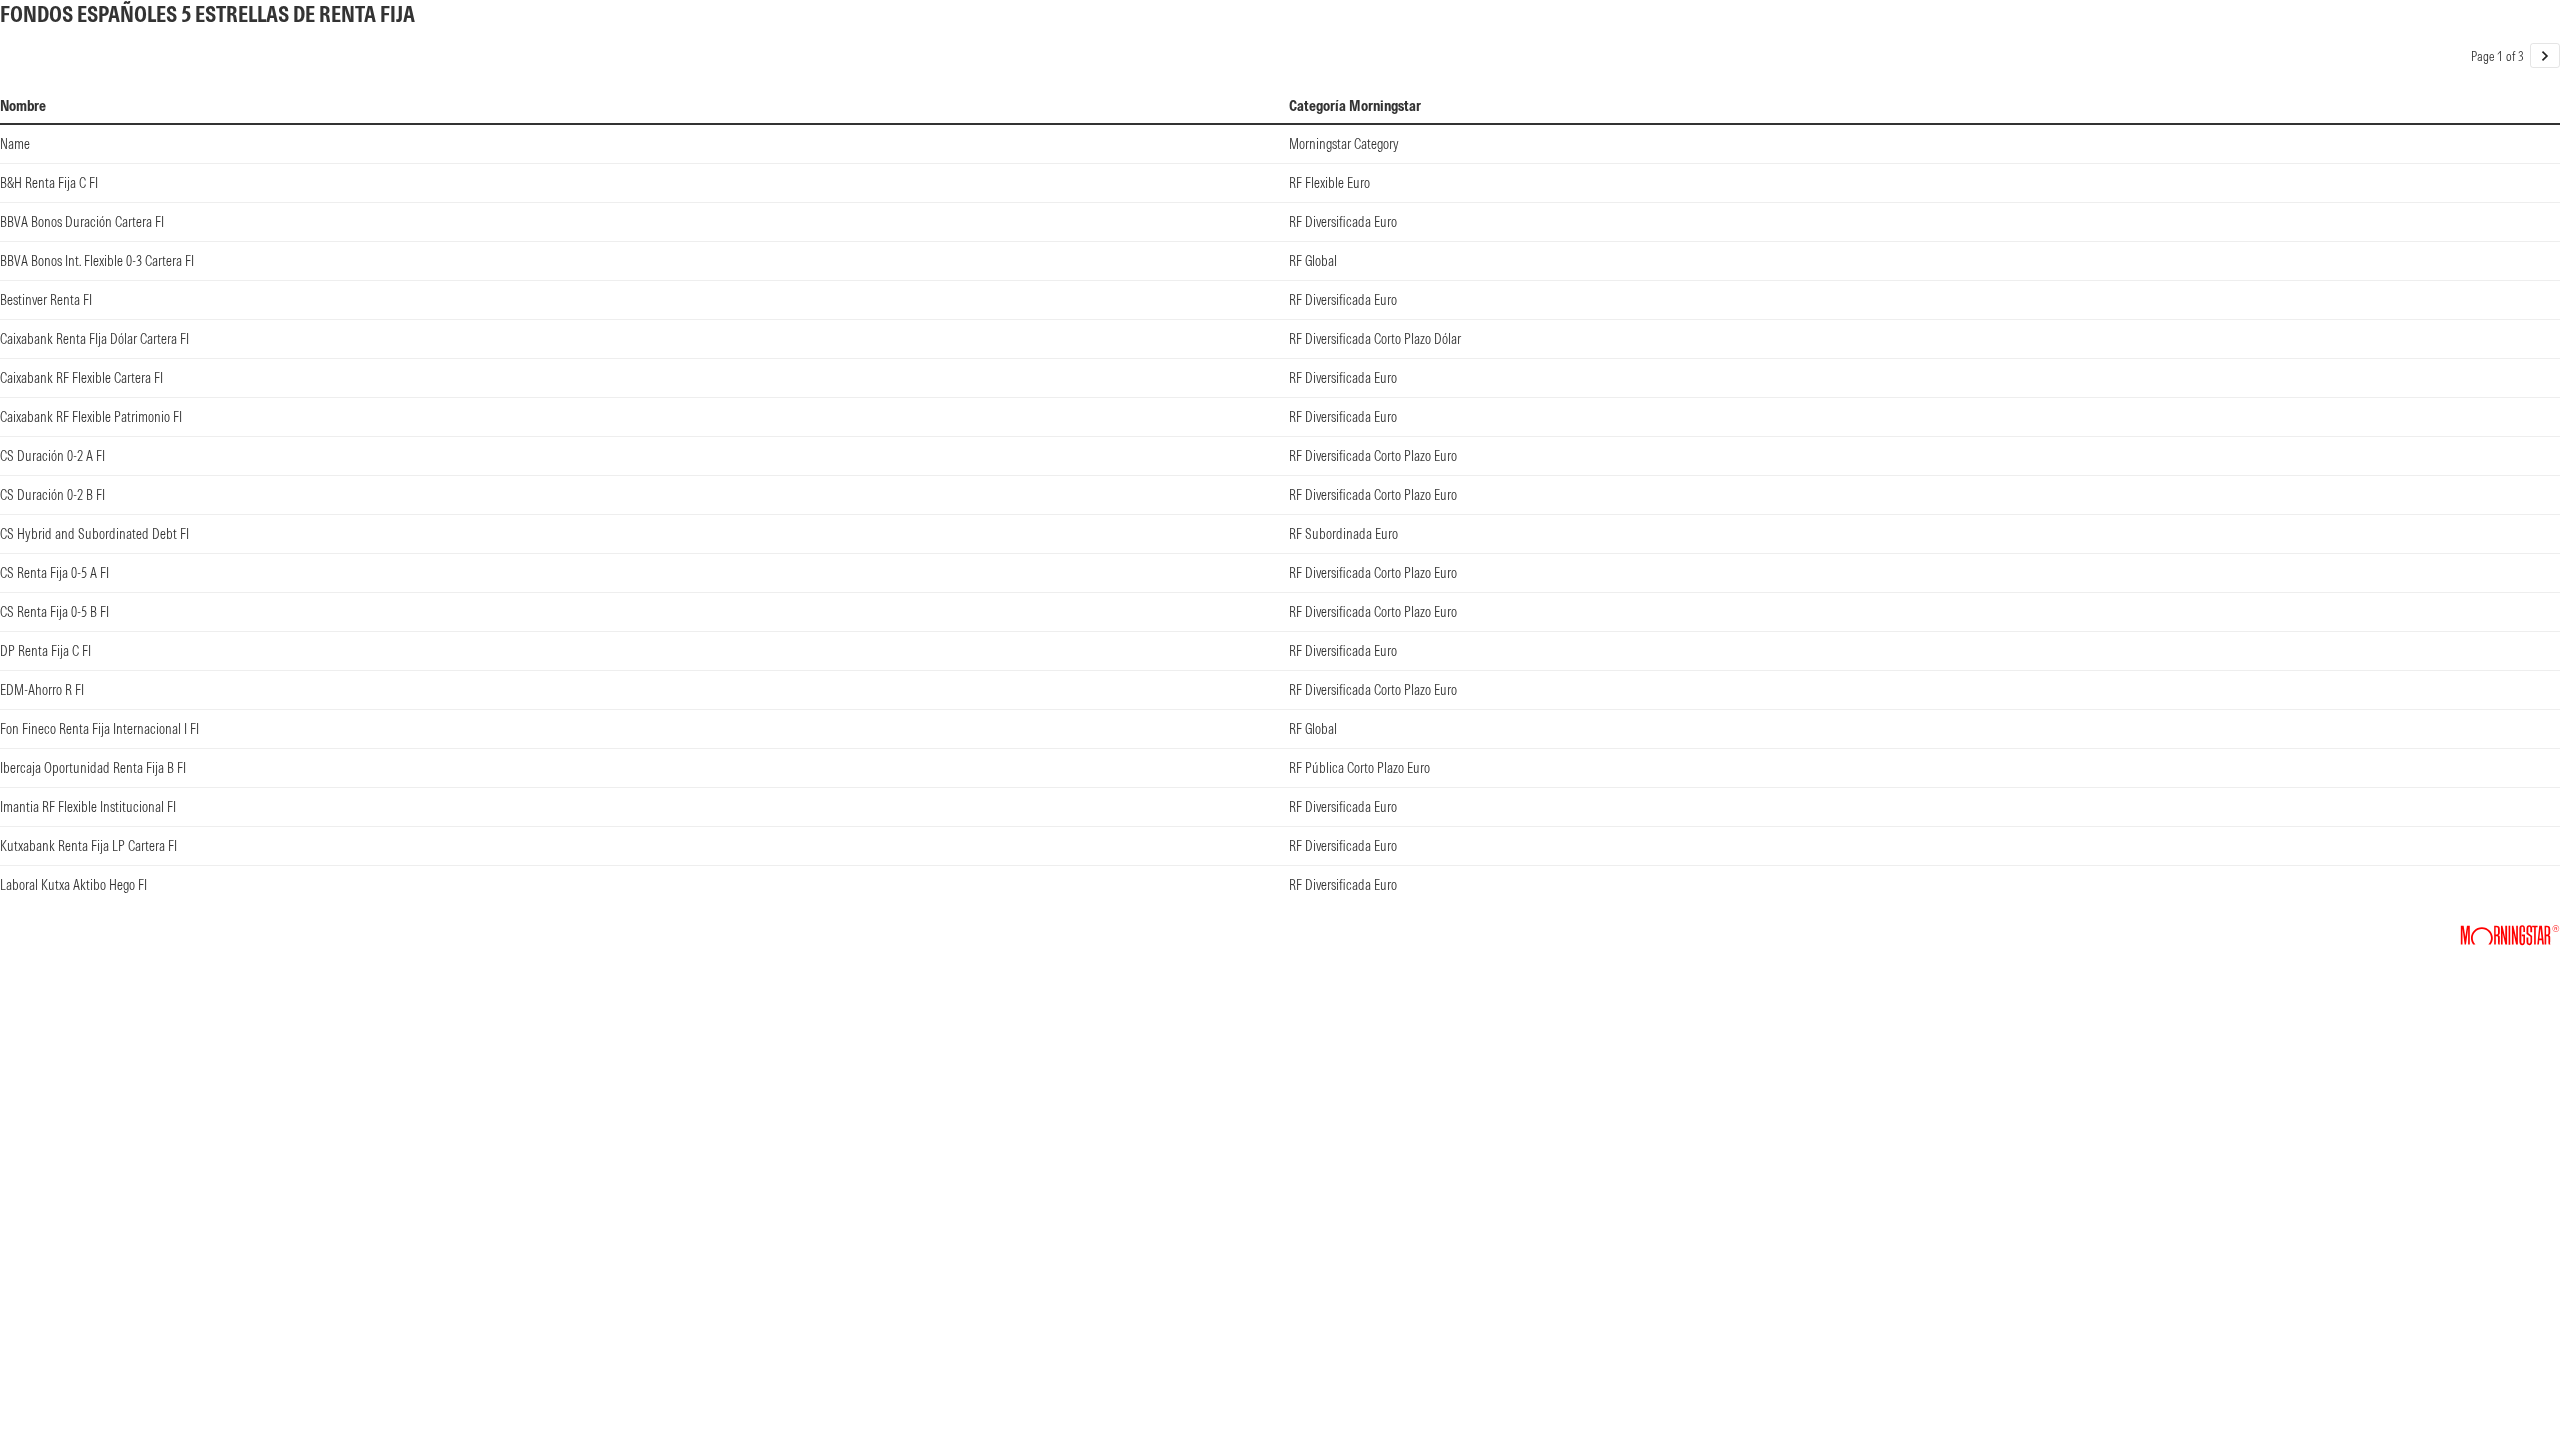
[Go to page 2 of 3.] (2545, 55)
